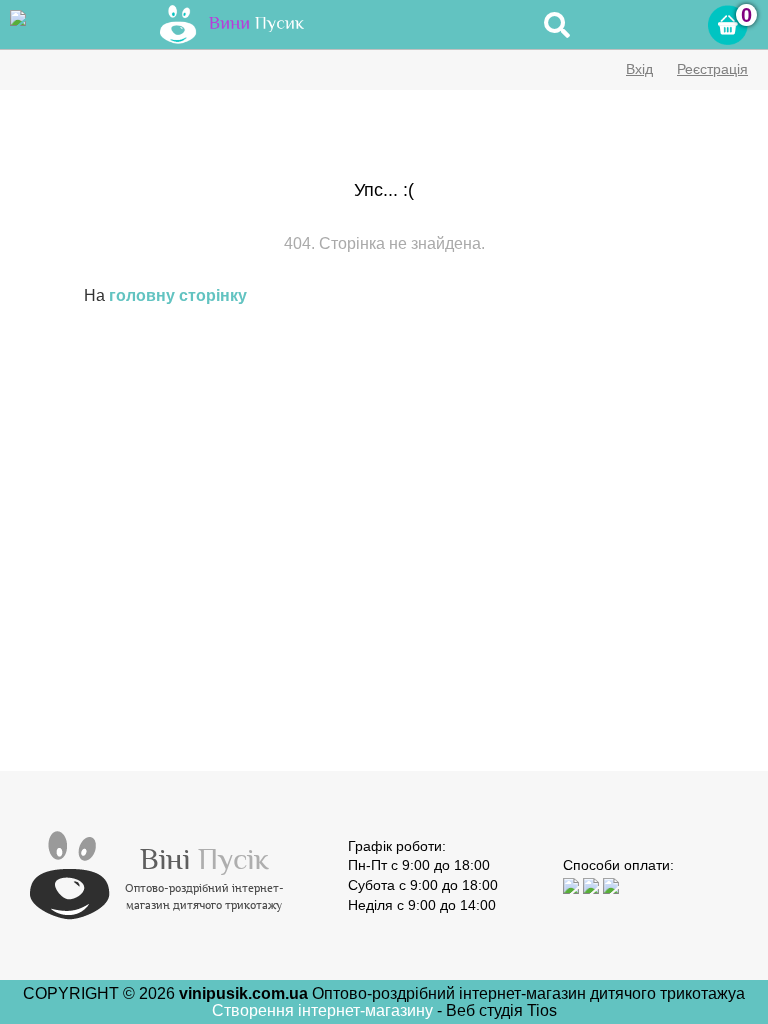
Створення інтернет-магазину (324, 1010)
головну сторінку (178, 295)
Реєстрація (712, 69)
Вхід (639, 69)
